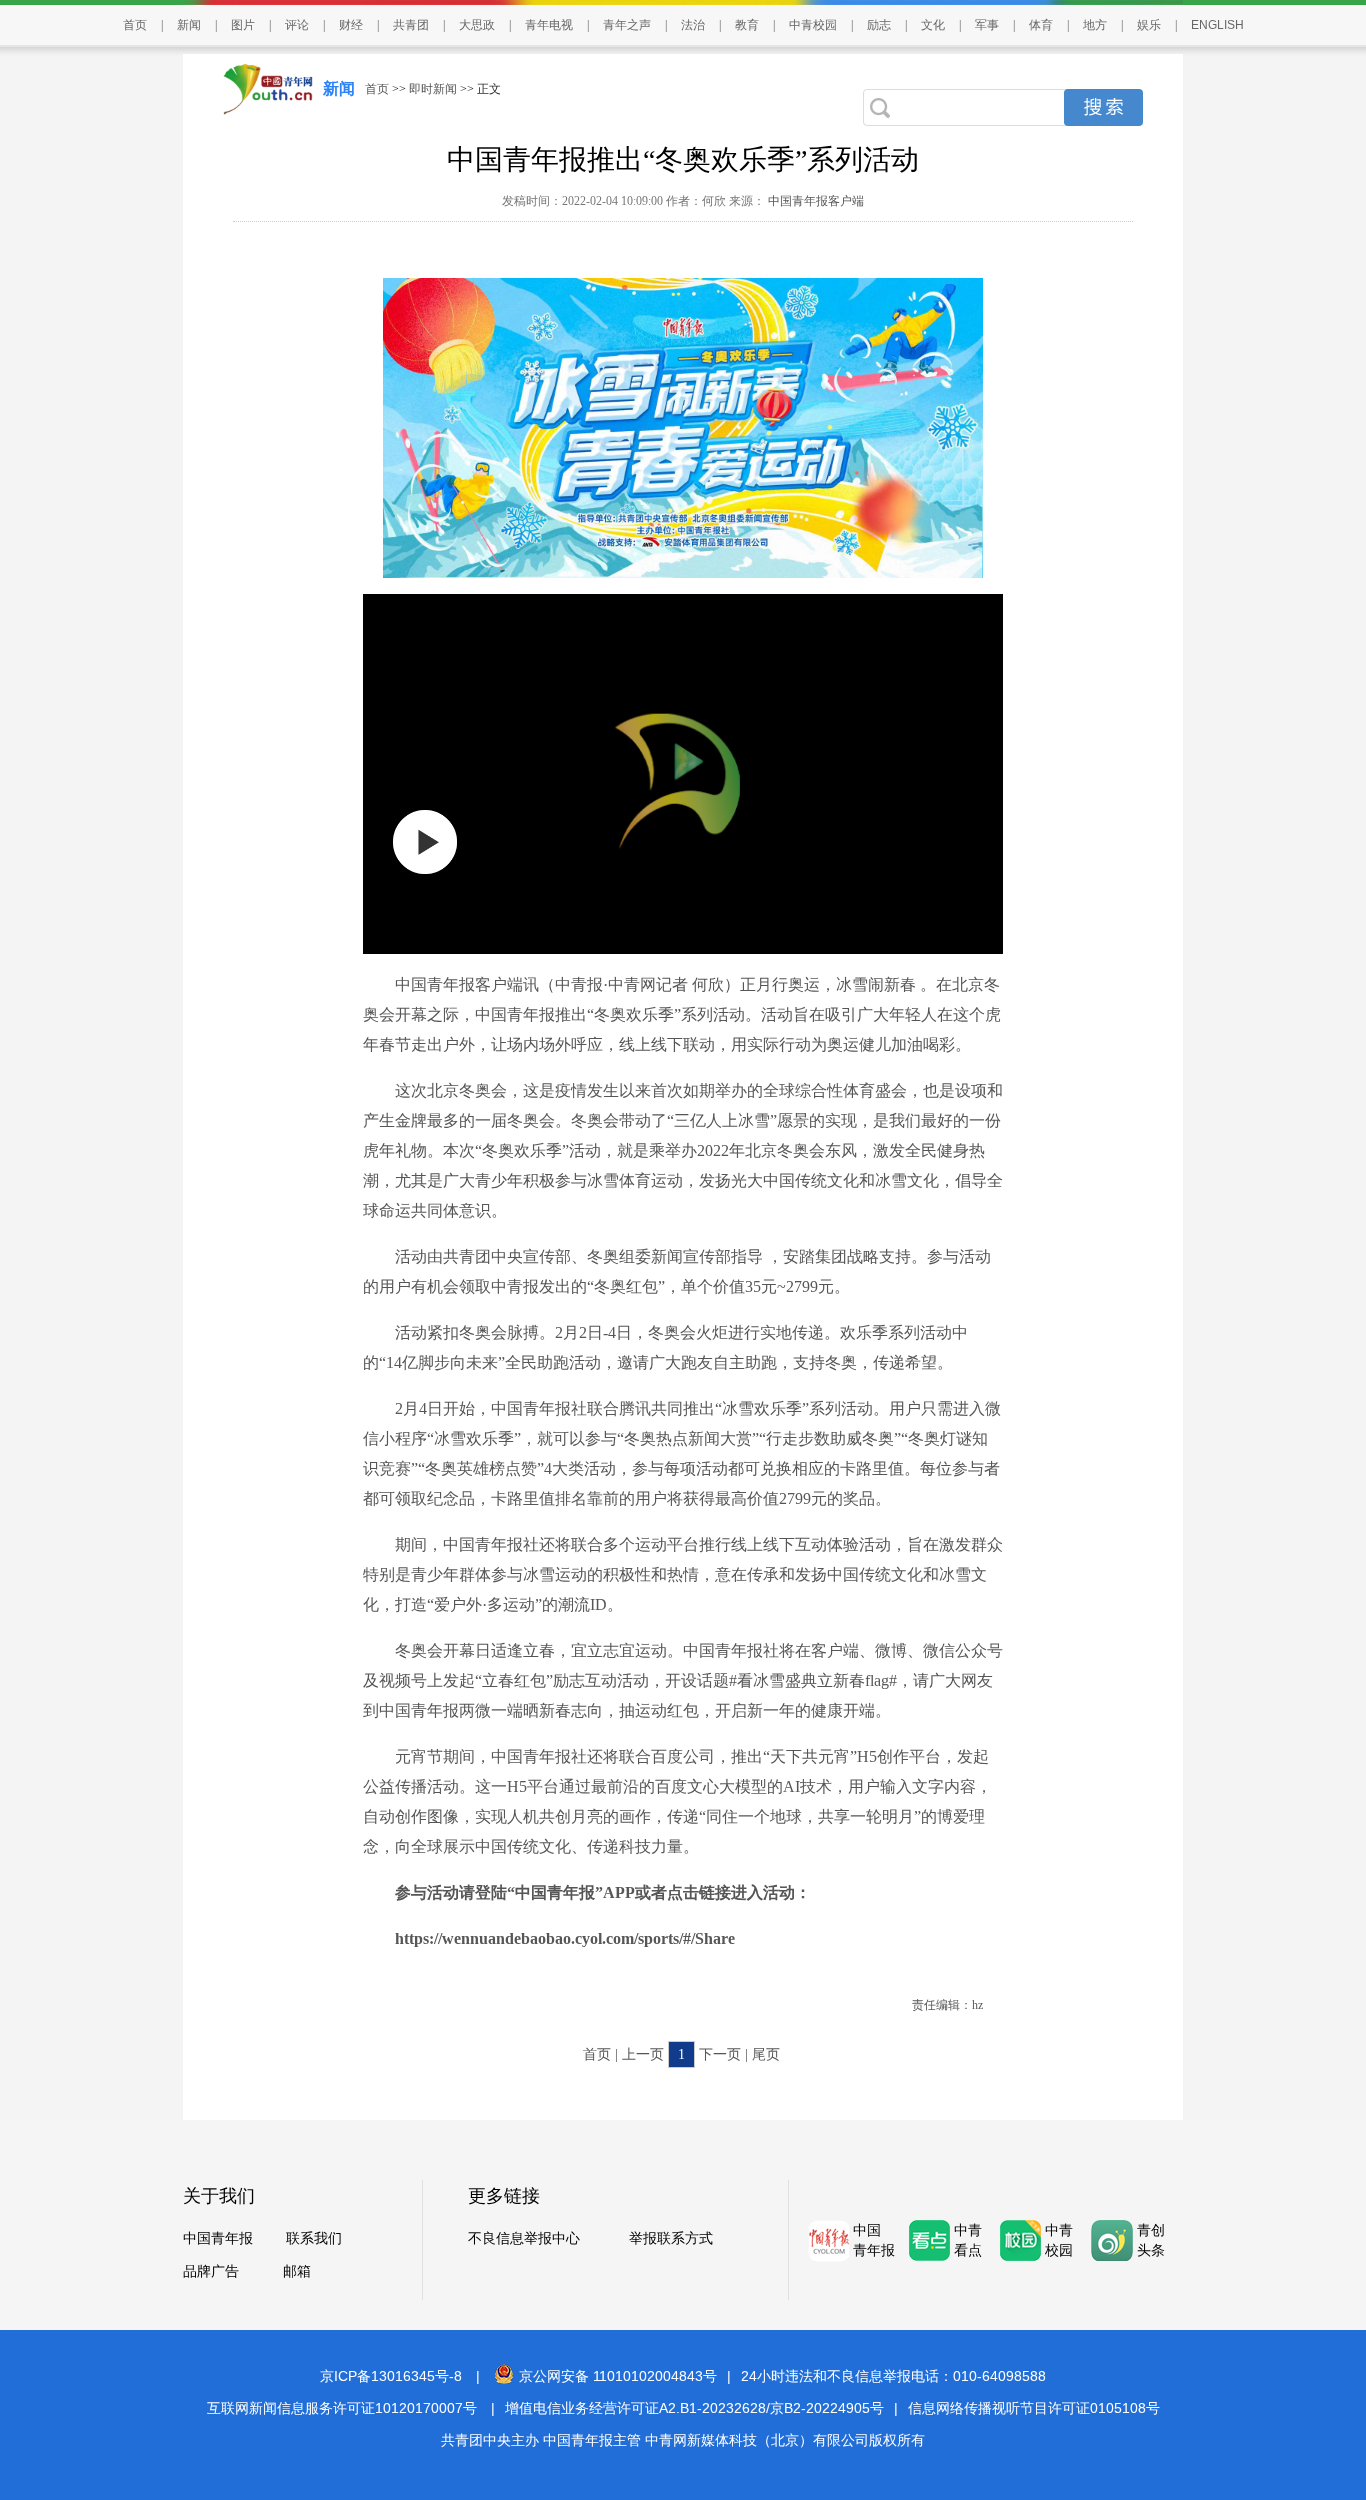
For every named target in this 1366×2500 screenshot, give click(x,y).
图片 (243, 25)
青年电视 (549, 25)
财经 (351, 25)
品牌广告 (211, 2271)
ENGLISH (1217, 25)
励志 (879, 25)
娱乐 (1149, 25)
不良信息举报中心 (524, 2238)
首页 (135, 25)
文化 (933, 25)
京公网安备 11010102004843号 (618, 2376)
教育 (747, 25)
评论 (297, 25)
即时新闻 (433, 89)
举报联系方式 (671, 2238)
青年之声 (627, 25)
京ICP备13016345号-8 (391, 2376)
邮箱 (297, 2271)
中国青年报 (218, 2238)
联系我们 (314, 2238)
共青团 (411, 25)
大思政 (477, 25)
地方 (1095, 25)
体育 (1041, 25)
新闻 (189, 25)
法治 (693, 25)
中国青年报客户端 (814, 201)
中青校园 (813, 25)
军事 (987, 25)
